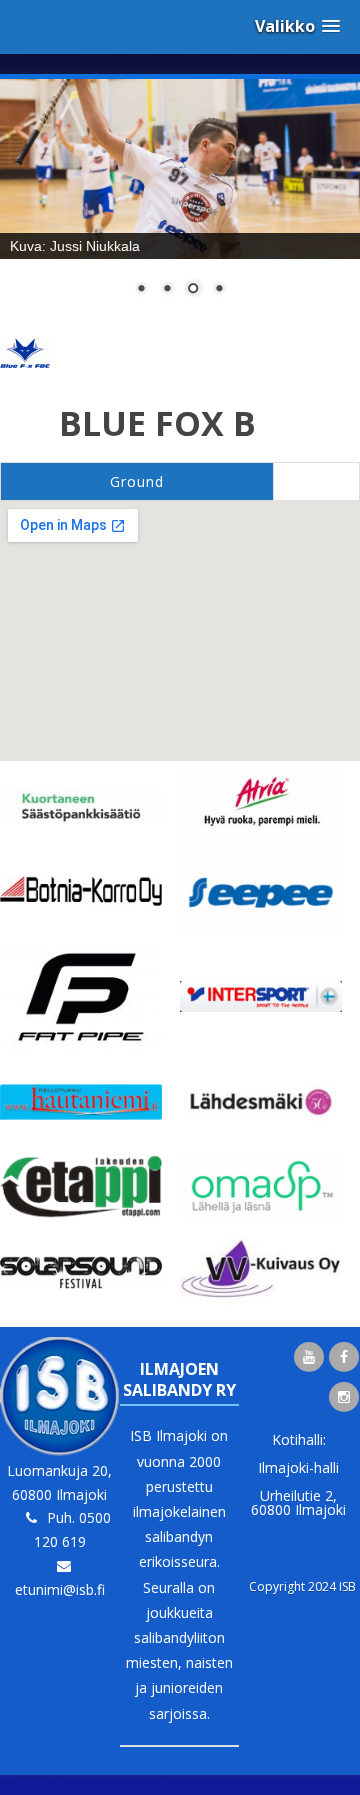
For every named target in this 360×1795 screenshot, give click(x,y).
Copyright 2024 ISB (302, 1586)
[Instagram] (344, 1397)
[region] (180, 200)
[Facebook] (344, 1357)
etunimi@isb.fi (60, 1589)
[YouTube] (309, 1357)
